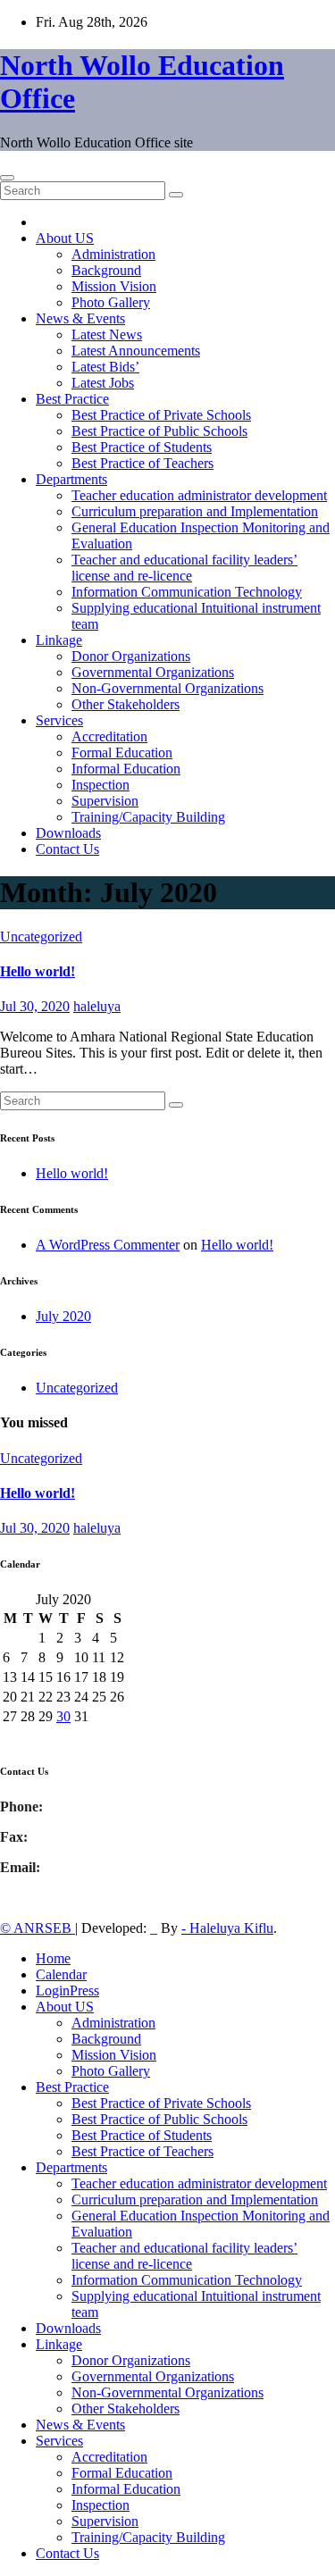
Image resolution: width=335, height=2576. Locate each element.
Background (106, 270)
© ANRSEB (38, 1928)
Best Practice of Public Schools (159, 431)
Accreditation (109, 736)
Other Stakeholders (126, 704)
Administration (113, 254)
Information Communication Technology (187, 592)
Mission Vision (114, 286)
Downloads (68, 833)
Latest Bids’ (105, 367)
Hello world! (38, 971)
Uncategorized (41, 937)
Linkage (59, 640)
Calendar (61, 1974)
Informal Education (126, 769)
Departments (71, 479)
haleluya (97, 1006)
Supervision (105, 801)
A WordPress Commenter (108, 1245)
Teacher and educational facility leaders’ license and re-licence (184, 568)
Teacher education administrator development (199, 495)
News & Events (80, 318)
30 (63, 1716)
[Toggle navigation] (7, 178)
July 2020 (63, 1316)
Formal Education (122, 753)
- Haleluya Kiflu (227, 1928)
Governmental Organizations (153, 672)
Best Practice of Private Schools (161, 415)
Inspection (100, 785)
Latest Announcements (136, 351)
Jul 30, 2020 (35, 1006)
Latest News (107, 335)
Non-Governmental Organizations (167, 688)
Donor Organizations (131, 656)
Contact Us (67, 849)
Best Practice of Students (142, 447)
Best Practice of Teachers (142, 463)
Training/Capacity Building (148, 817)
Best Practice (72, 399)
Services (59, 720)
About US (65, 238)
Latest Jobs (103, 383)
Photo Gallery (111, 302)
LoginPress (67, 1991)
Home (53, 1958)
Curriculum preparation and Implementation (195, 511)
